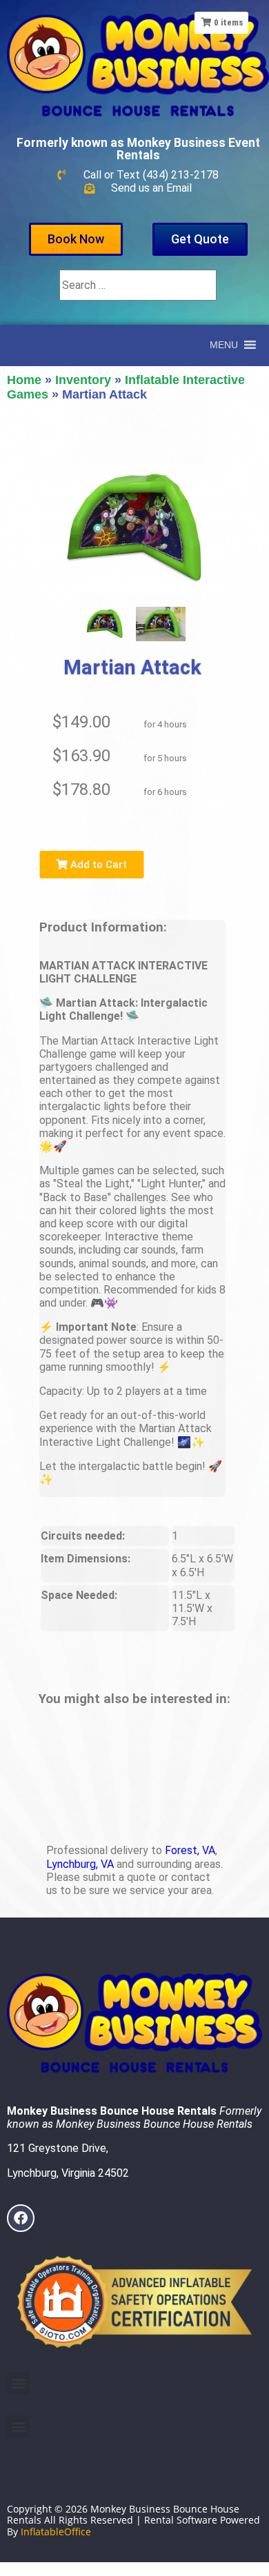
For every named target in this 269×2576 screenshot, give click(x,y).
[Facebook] (21, 2218)
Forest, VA (190, 1850)
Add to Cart (97, 865)
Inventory (83, 380)
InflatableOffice (56, 2532)
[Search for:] (138, 285)
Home (24, 380)
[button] (18, 2383)
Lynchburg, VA (80, 1864)
